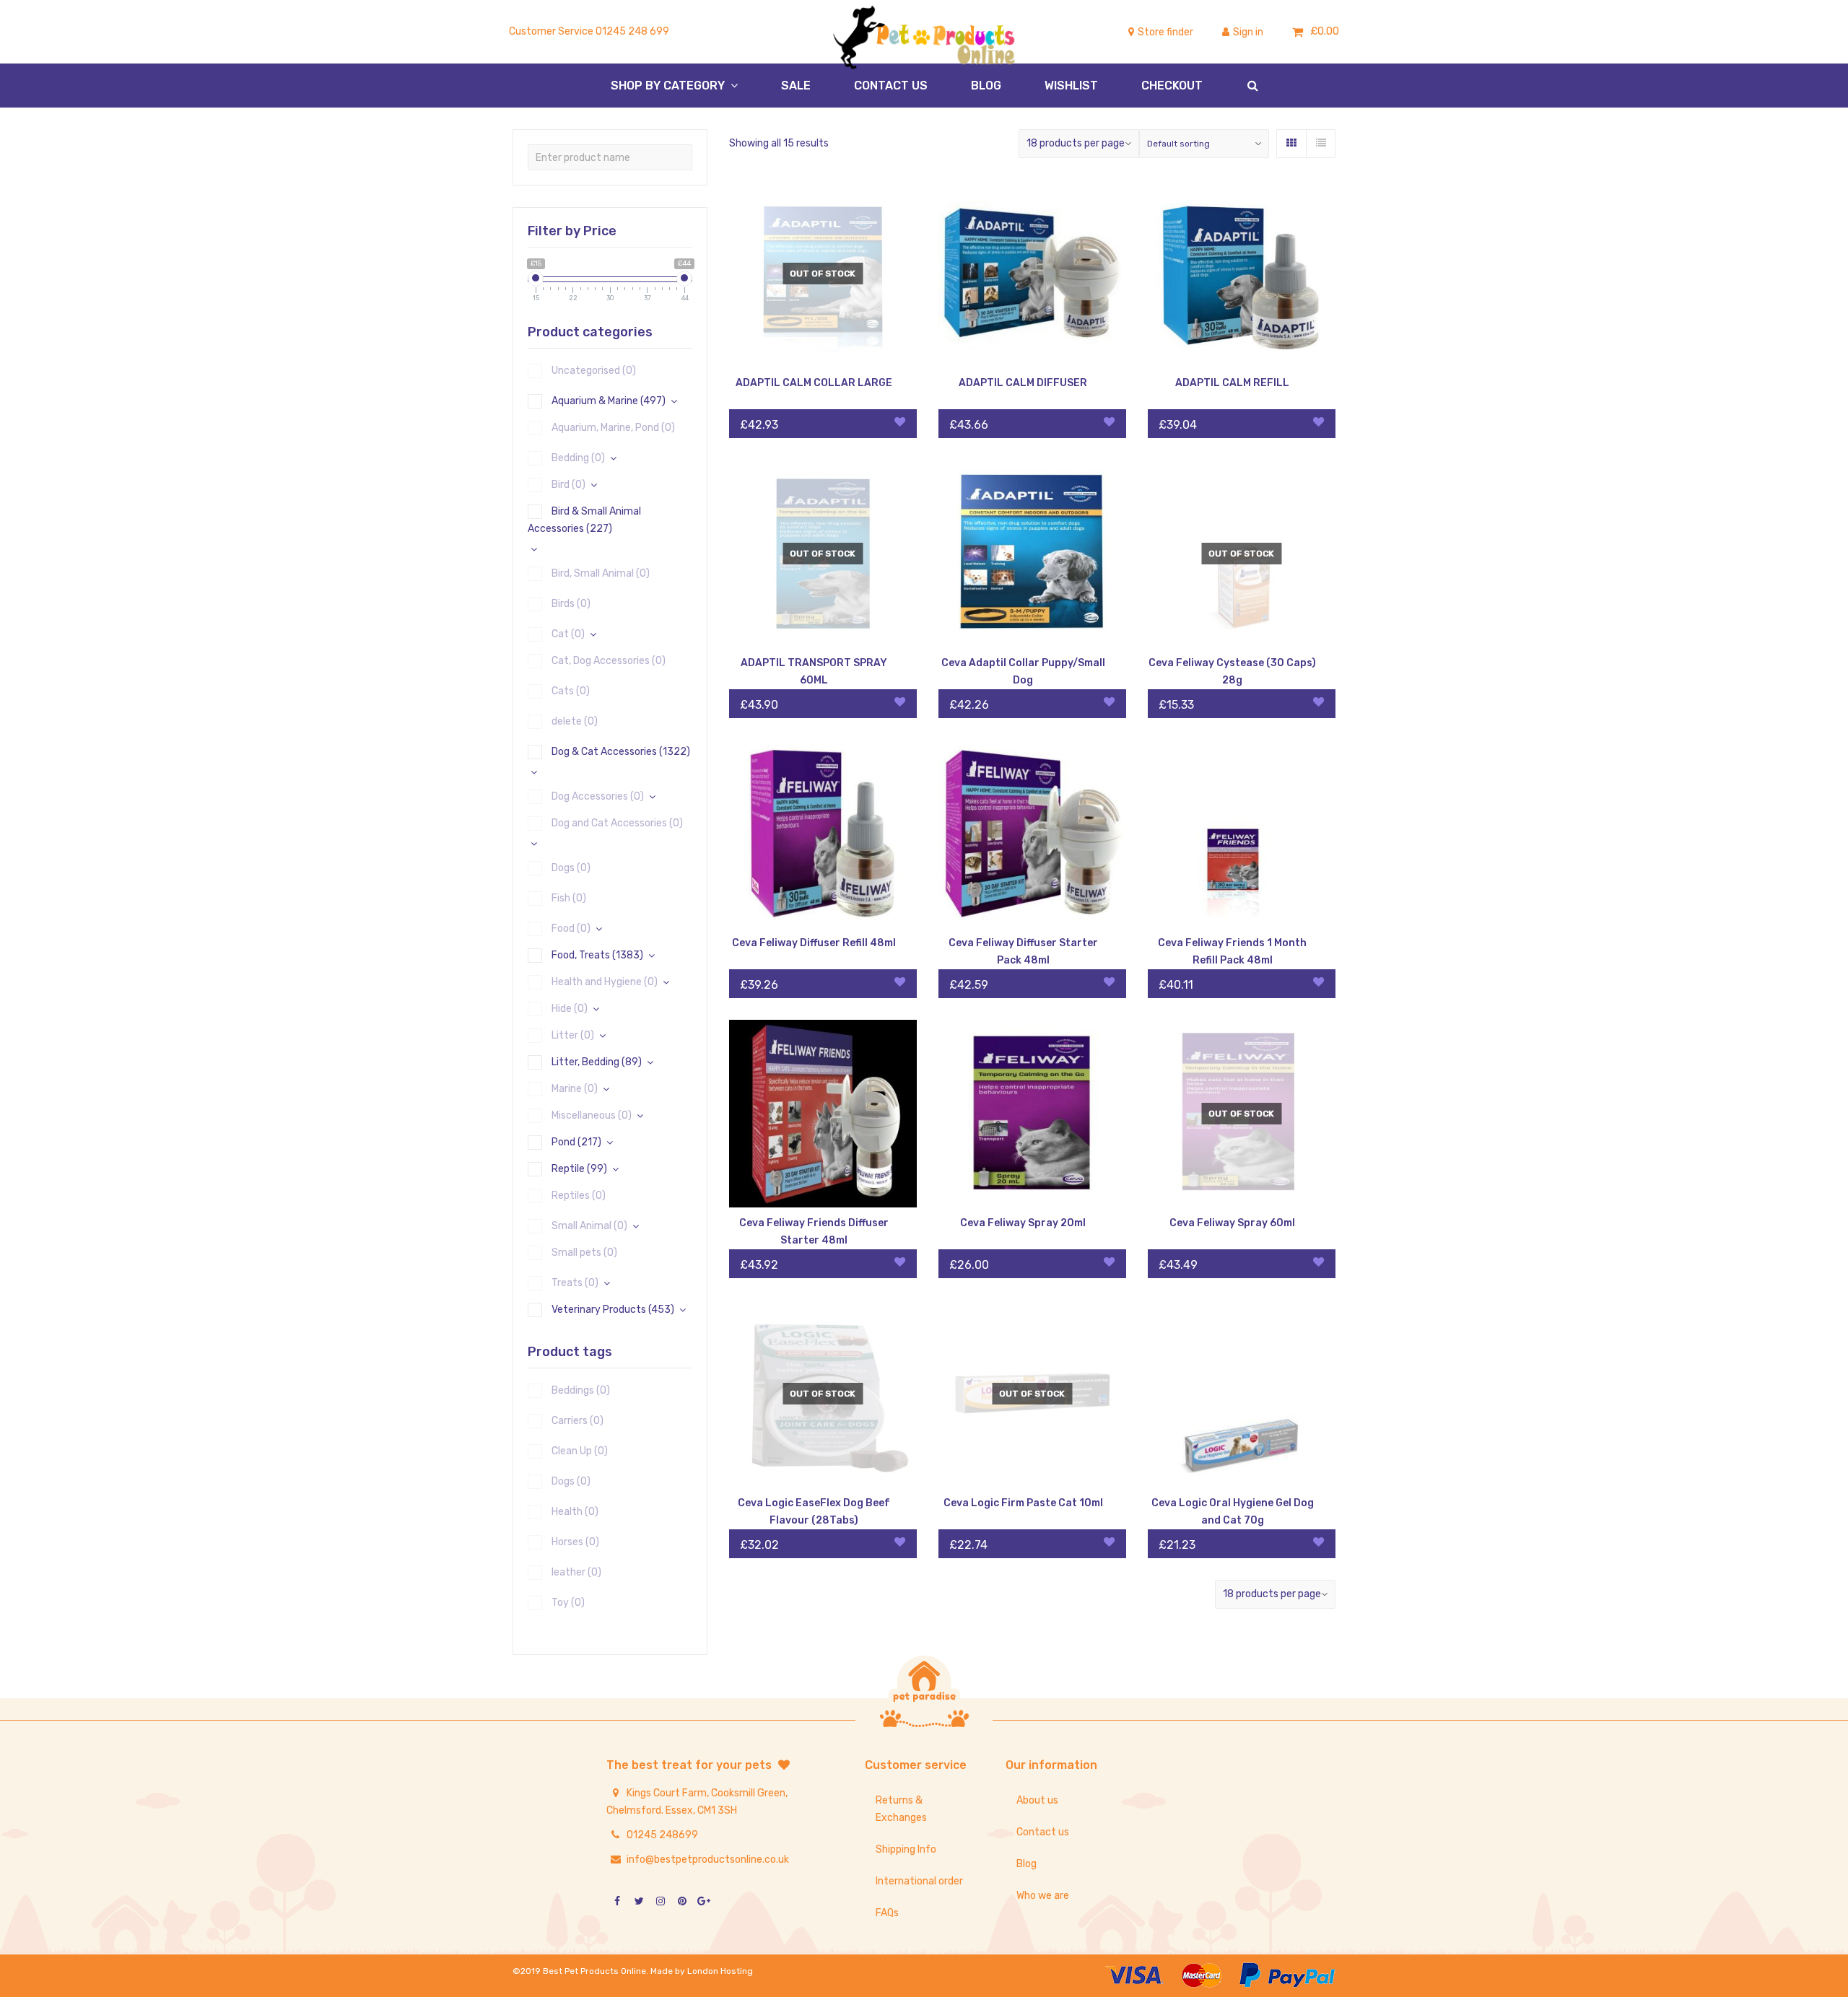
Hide (570, 1009)
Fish (569, 898)
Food (571, 928)
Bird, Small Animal (601, 573)
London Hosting (720, 1971)
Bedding (578, 458)
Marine (575, 1089)
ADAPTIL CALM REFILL (1232, 383)
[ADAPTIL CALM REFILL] (1242, 274)
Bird (568, 485)
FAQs (887, 1913)
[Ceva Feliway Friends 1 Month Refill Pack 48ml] (1242, 834)
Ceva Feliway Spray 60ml (1232, 1223)
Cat (568, 634)
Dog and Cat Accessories (617, 823)
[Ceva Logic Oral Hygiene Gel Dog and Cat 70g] (1242, 1394)
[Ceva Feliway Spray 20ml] (1032, 1114)
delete (575, 721)
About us (1037, 1800)
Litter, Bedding (597, 1062)
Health (575, 1512)
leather (576, 1572)
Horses (575, 1542)
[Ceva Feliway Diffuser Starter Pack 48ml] (1032, 834)
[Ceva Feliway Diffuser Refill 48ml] (823, 834)
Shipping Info (906, 1849)
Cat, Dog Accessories (609, 661)
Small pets (584, 1253)
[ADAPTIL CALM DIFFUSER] (1032, 274)
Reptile (579, 1169)
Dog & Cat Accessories (621, 752)
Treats (575, 1283)
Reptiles (579, 1196)
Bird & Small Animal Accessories (584, 520)
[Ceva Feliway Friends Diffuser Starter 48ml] (823, 1114)
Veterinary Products (613, 1310)
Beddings (581, 1390)
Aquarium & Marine (609, 401)
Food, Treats (597, 955)
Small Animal (589, 1226)
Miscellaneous (592, 1115)
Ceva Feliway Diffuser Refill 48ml (814, 943)
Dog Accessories (598, 796)
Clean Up (580, 1451)
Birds (571, 604)
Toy (568, 1603)
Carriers (577, 1421)
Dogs (571, 868)
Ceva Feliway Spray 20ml (1023, 1223)
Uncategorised (594, 371)
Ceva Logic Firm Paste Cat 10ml (1023, 1503)
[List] (1320, 144)
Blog (1027, 1864)
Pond (576, 1142)
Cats (571, 691)
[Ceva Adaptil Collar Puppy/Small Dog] (1032, 554)
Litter (573, 1035)
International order (919, 1881)
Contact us (1043, 1832)
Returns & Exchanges (901, 1809)
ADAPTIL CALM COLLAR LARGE (814, 383)
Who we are (1043, 1896)
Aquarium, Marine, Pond (613, 428)
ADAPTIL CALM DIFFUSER (1023, 383)
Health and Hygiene (605, 982)
